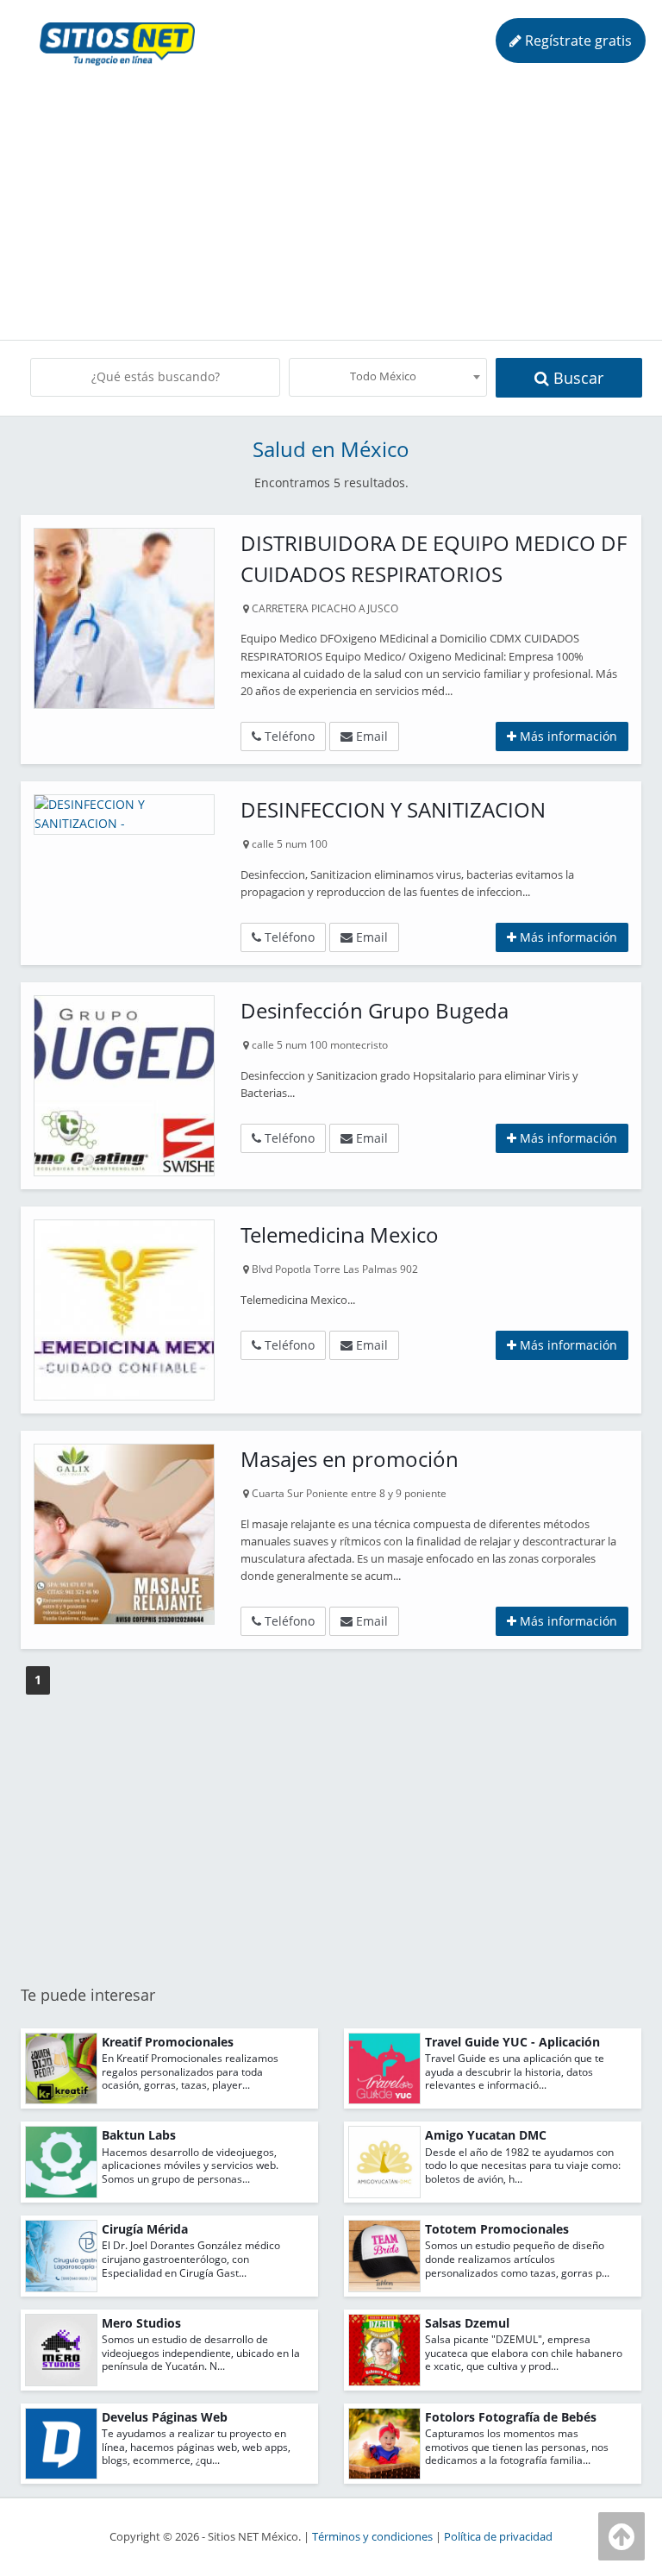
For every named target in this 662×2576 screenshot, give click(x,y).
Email (370, 736)
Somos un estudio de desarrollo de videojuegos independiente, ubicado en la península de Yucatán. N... (201, 2353)
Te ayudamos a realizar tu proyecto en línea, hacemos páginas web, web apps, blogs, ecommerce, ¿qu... (196, 2447)
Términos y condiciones (372, 2537)
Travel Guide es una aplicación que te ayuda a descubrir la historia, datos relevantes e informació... (515, 2071)
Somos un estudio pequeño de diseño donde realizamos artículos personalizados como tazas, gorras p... (517, 2259)
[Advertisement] (336, 202)
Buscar (576, 378)
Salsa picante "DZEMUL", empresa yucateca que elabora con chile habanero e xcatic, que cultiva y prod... (524, 2353)
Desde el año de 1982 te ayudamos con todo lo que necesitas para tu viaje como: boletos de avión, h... (523, 2165)
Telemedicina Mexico (340, 1235)
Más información (567, 736)
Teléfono (288, 736)
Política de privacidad (498, 2537)
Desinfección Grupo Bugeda (375, 1010)
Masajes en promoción (350, 1459)
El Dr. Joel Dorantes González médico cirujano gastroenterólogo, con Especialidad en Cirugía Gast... (191, 2259)
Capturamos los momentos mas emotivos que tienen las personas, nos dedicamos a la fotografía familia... (517, 2447)
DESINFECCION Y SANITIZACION (393, 809)
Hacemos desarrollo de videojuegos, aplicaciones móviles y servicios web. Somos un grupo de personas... (190, 2165)
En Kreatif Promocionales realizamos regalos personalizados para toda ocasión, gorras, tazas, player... (190, 2071)
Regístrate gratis (577, 41)
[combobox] (388, 377)
